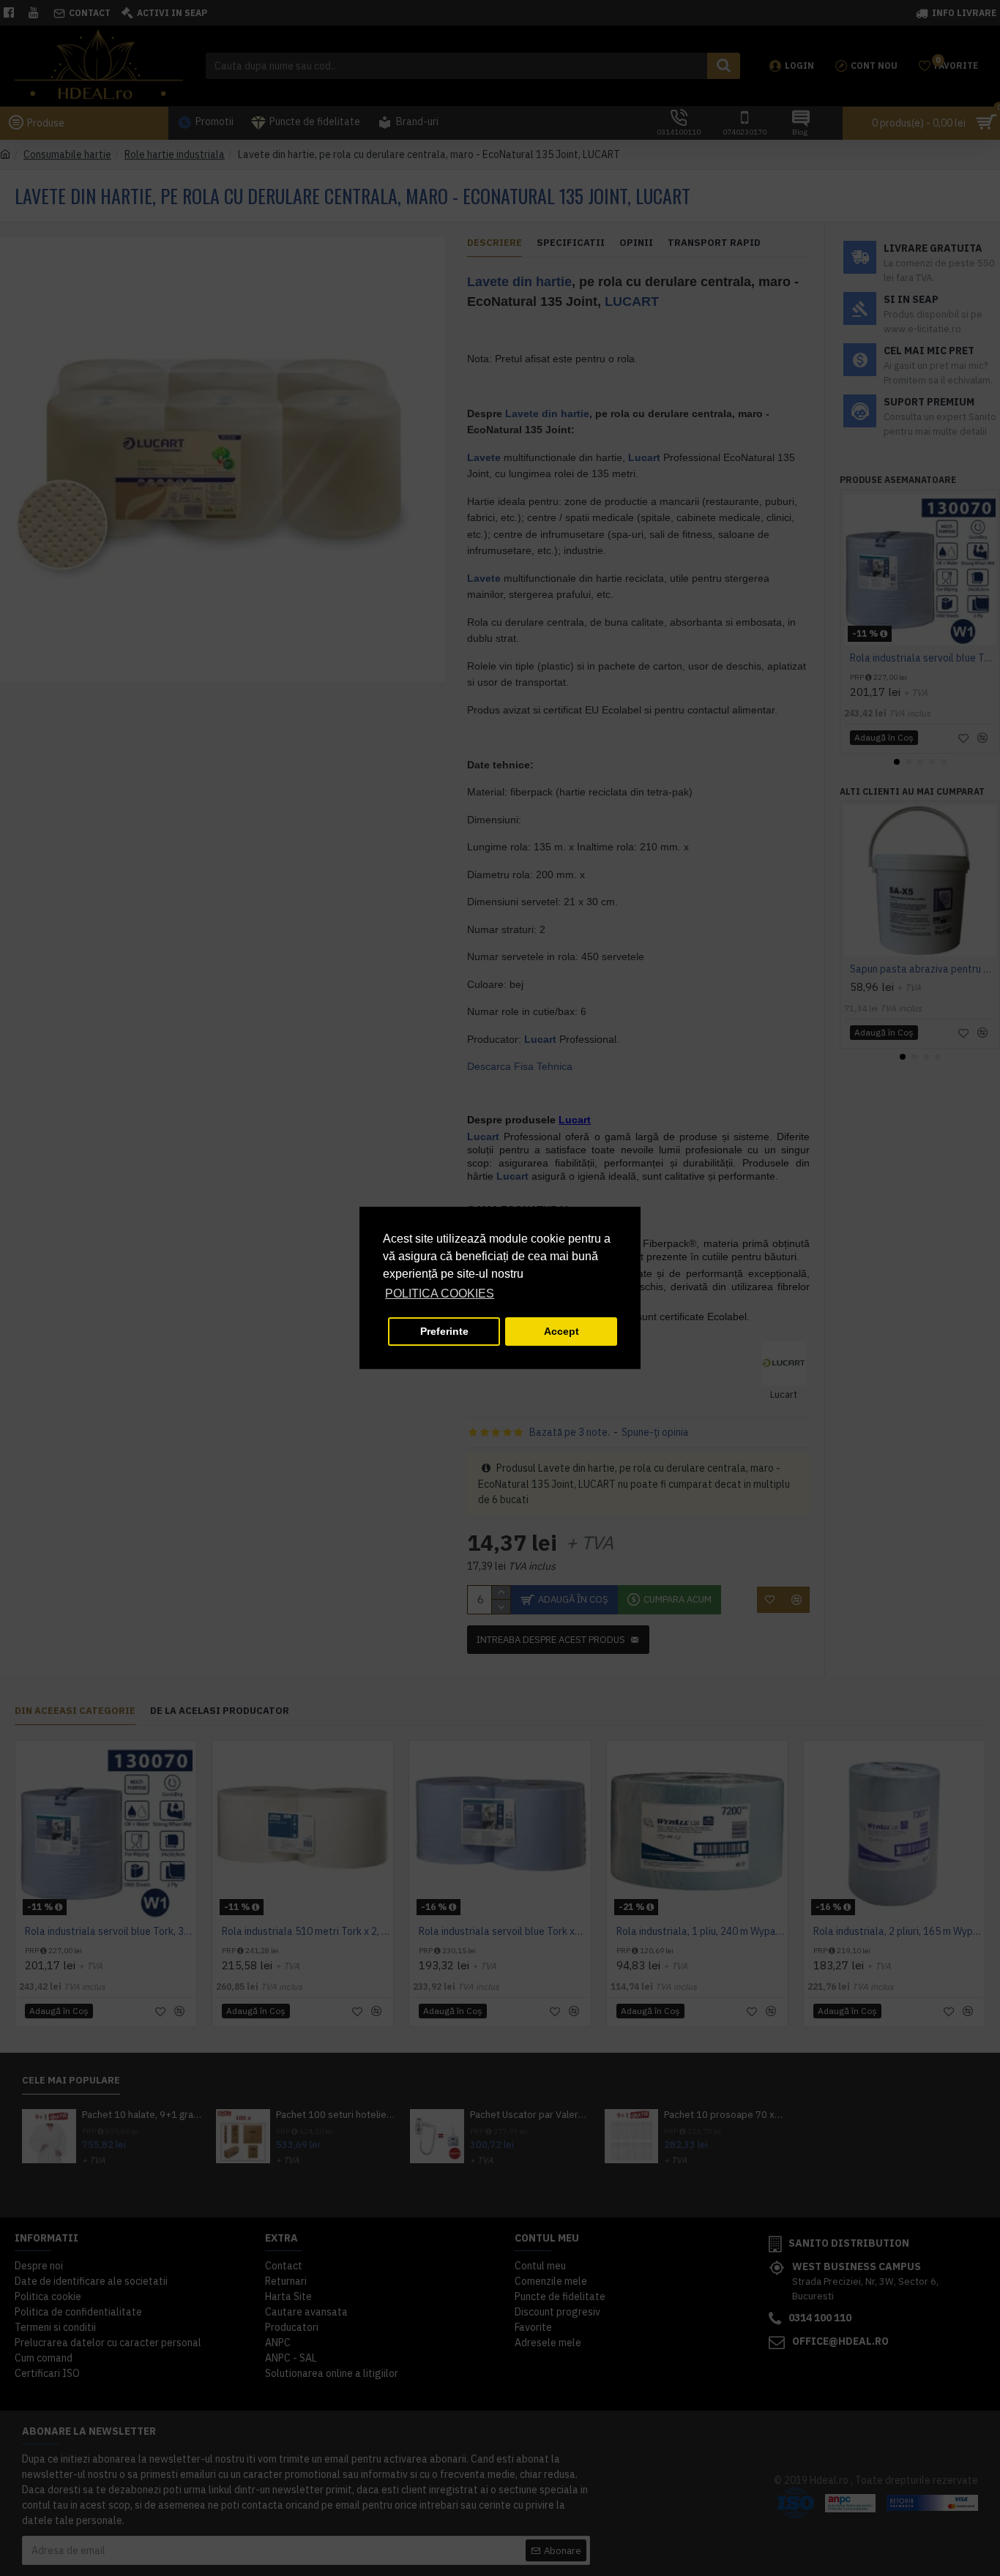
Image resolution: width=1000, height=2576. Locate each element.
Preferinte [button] (444, 1331)
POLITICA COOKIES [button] (440, 1293)
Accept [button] (561, 1331)
